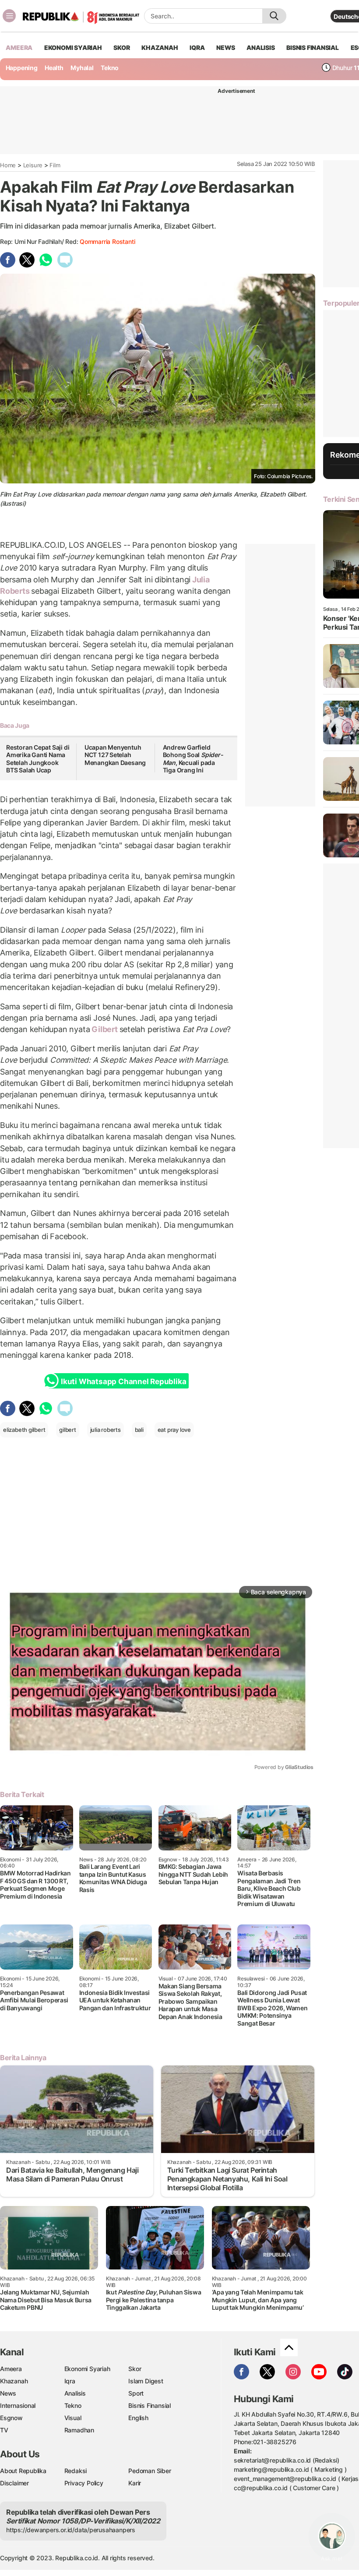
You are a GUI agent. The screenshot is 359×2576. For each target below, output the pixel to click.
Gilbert (104, 1029)
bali (139, 1430)
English (138, 2418)
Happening (22, 68)
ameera (19, 48)
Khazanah (14, 2381)
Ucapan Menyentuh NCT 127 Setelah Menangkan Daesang (115, 755)
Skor (135, 2369)
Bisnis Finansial (313, 48)
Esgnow (11, 2418)
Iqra (70, 2381)
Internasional (18, 2405)
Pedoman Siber (150, 2471)
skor (121, 48)
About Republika (23, 2471)
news (225, 48)
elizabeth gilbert (24, 1430)
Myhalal (82, 68)
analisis (260, 48)
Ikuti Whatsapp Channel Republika (123, 1381)
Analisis (75, 2393)
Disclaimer (14, 2483)
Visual (73, 2418)
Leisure (33, 165)
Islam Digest (146, 2381)
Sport (136, 2393)
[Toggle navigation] (9, 16)
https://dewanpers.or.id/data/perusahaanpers (71, 2530)
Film (55, 165)
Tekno (110, 68)
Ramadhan (79, 2430)
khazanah (160, 48)
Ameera (11, 2369)
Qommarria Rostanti (107, 241)
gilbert (68, 1430)
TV (4, 2430)
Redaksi (76, 2471)
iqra (197, 48)
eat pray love (174, 1430)
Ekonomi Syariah (73, 48)
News (8, 2393)
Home (8, 165)
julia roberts (106, 1430)
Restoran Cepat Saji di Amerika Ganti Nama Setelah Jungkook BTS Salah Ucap (38, 759)
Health (54, 68)
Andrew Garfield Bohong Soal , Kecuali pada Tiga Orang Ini (193, 759)
